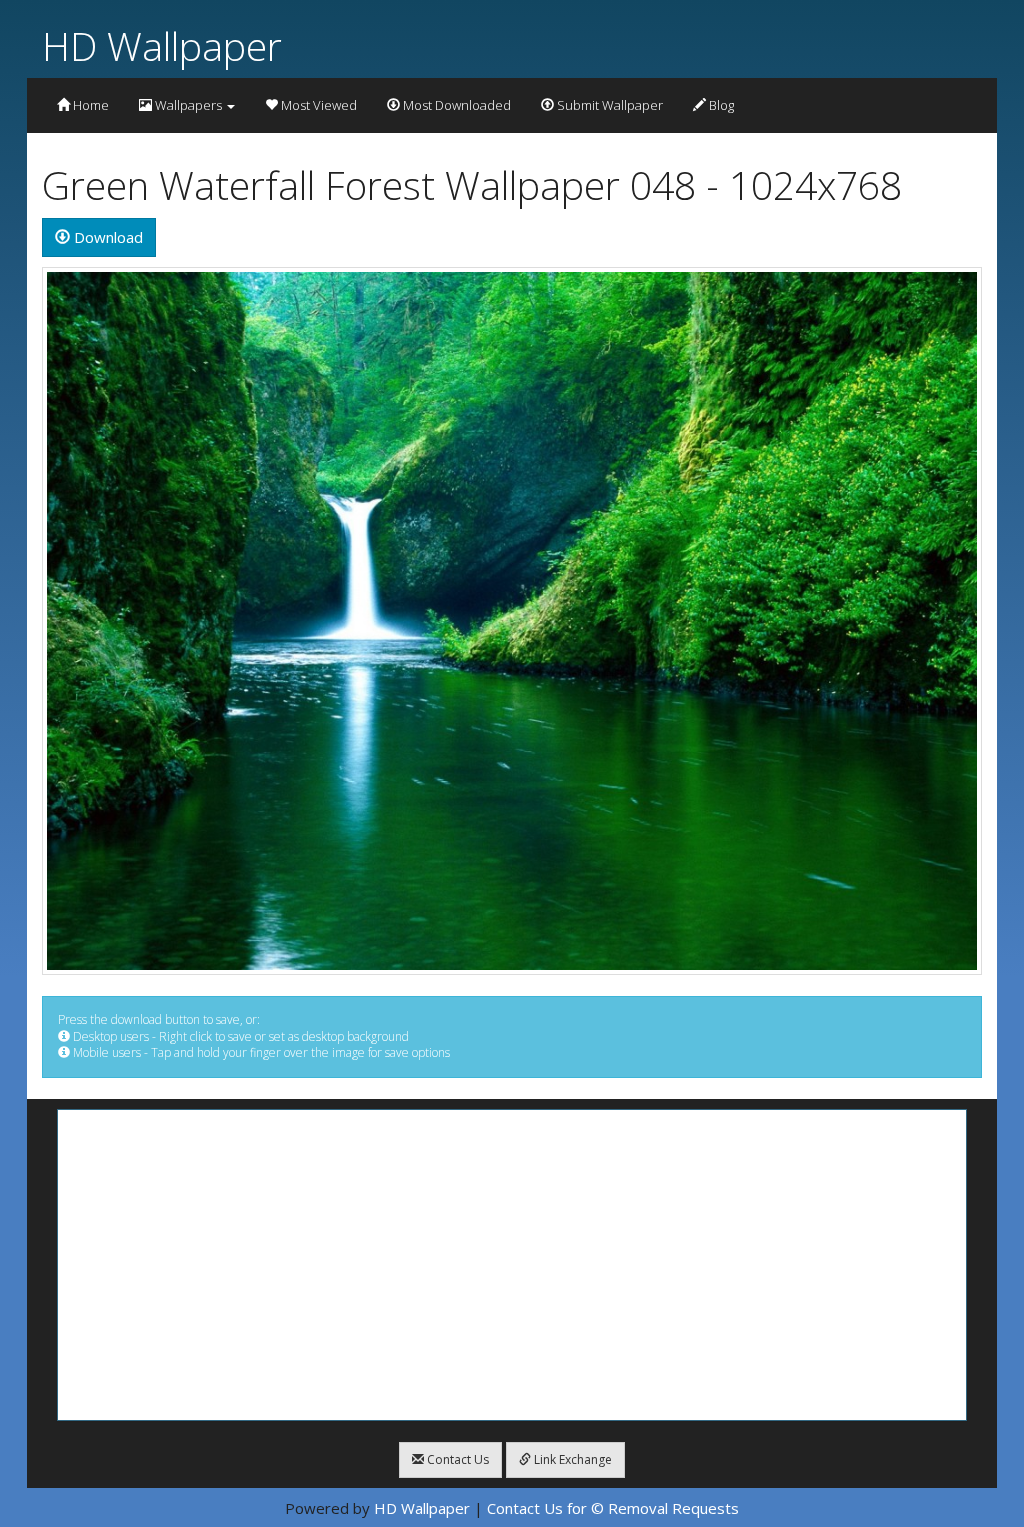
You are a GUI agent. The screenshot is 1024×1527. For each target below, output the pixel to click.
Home (89, 105)
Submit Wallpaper (608, 105)
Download (106, 237)
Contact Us (456, 1459)
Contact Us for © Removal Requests (613, 1508)
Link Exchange (571, 1459)
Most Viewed (317, 105)
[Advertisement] (512, 1265)
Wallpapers (188, 105)
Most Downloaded (455, 105)
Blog (720, 105)
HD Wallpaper (162, 45)
